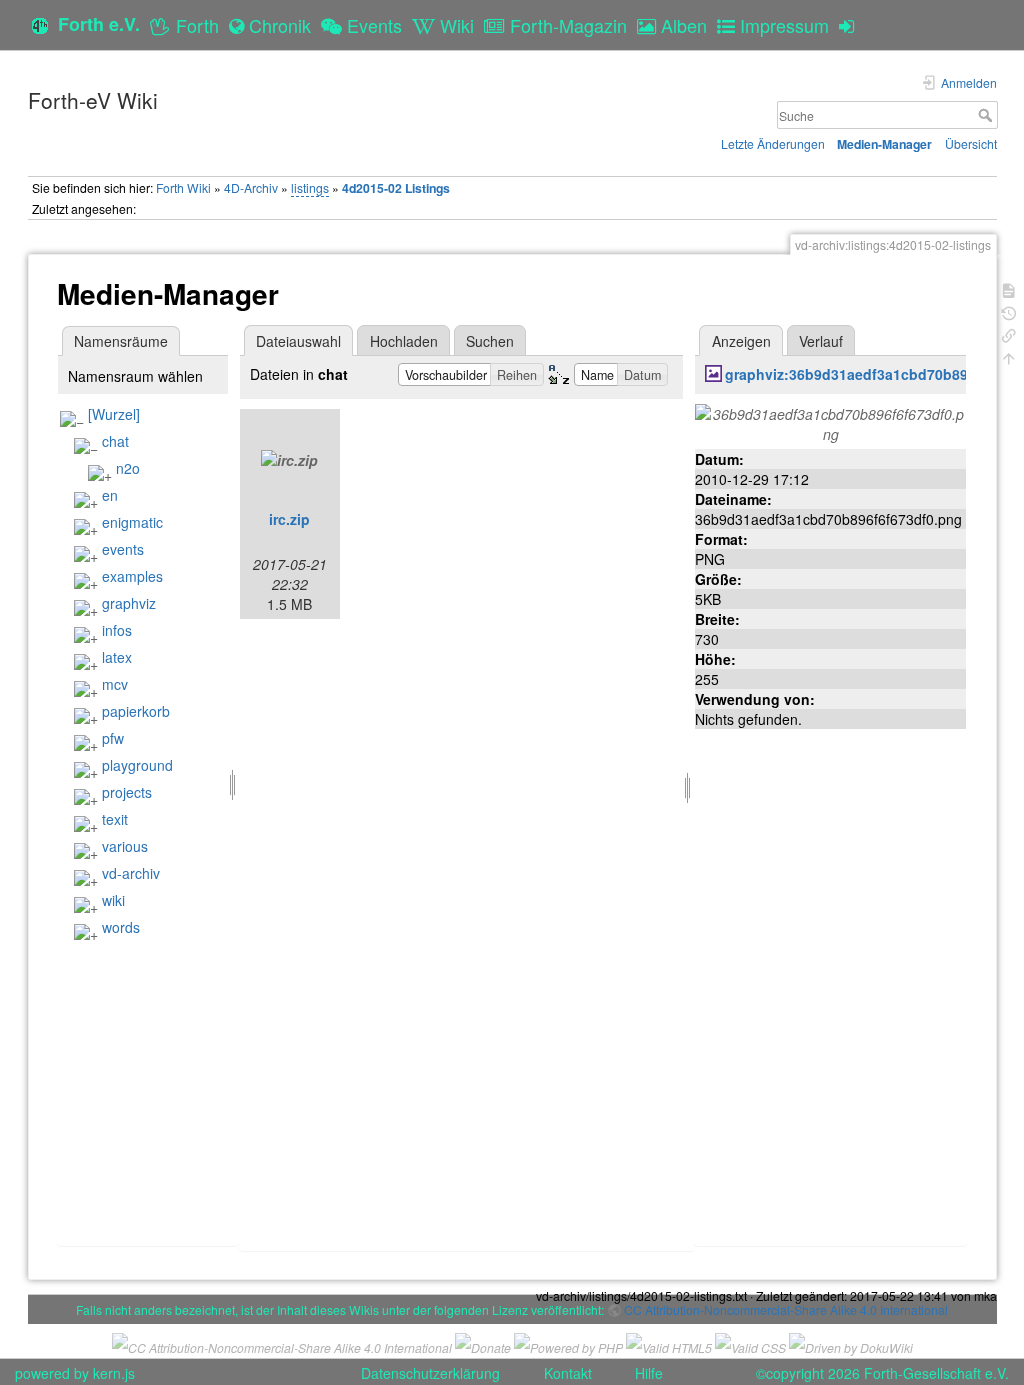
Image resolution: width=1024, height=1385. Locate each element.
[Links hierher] (1009, 333)
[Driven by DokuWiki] (851, 1345)
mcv (115, 684)
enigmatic (132, 522)
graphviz (129, 603)
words (121, 927)
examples (132, 576)
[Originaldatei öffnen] (830, 421)
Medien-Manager (884, 144)
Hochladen (404, 341)
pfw (113, 738)
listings (310, 187)
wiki (113, 900)
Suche (987, 115)
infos (117, 630)
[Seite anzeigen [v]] (1009, 288)
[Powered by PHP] (568, 1345)
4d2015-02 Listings (396, 188)
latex (117, 657)
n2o (128, 468)
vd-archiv (131, 873)
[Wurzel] (114, 414)
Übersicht (971, 143)
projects (127, 792)
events (123, 549)
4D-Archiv (251, 187)
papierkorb (136, 711)
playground (137, 765)
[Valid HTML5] (669, 1345)
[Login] (851, 25)
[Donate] (483, 1345)
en (110, 495)
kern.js (114, 1373)
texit (115, 819)
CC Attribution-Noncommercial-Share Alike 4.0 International (786, 1309)
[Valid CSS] (750, 1345)
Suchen (490, 341)
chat (115, 441)
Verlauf (821, 341)
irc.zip (289, 519)
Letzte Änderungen (773, 143)
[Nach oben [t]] (1009, 356)
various (125, 846)
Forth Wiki (183, 187)
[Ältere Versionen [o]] (1009, 311)
